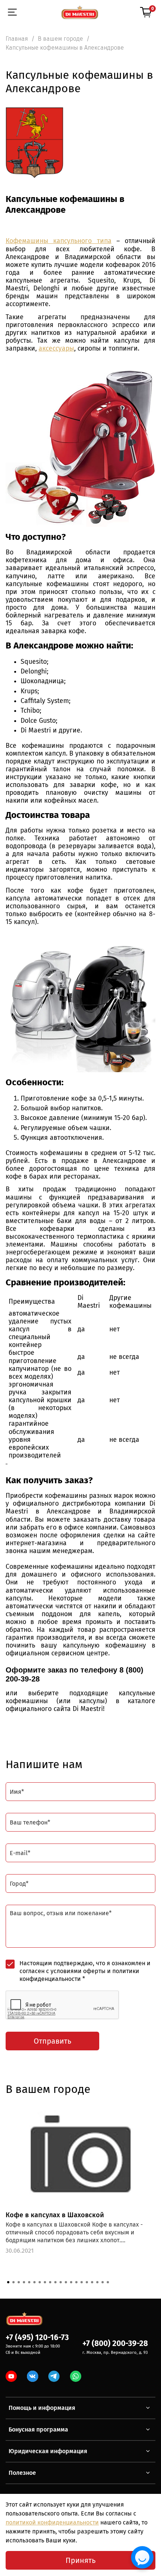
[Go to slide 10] (55, 2282)
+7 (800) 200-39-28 (115, 2344)
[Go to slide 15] (82, 2282)
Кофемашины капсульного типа (59, 241)
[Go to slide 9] (50, 2282)
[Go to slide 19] (103, 2282)
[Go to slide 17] (92, 2282)
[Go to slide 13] (71, 2282)
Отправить (52, 2041)
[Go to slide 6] (34, 2282)
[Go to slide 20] (108, 2282)
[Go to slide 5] (29, 2282)
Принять (80, 2560)
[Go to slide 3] (19, 2282)
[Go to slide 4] (24, 2282)
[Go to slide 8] (45, 2282)
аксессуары (56, 349)
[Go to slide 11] (61, 2282)
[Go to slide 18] (97, 2282)
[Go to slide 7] (40, 2282)
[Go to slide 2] (13, 2282)
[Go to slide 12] (66, 2282)
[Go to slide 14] (76, 2282)
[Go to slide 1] (8, 2282)
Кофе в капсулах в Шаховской (55, 2215)
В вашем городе (60, 39)
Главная (17, 39)
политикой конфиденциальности (52, 2522)
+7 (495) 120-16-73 (37, 2338)
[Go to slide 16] (87, 2282)
